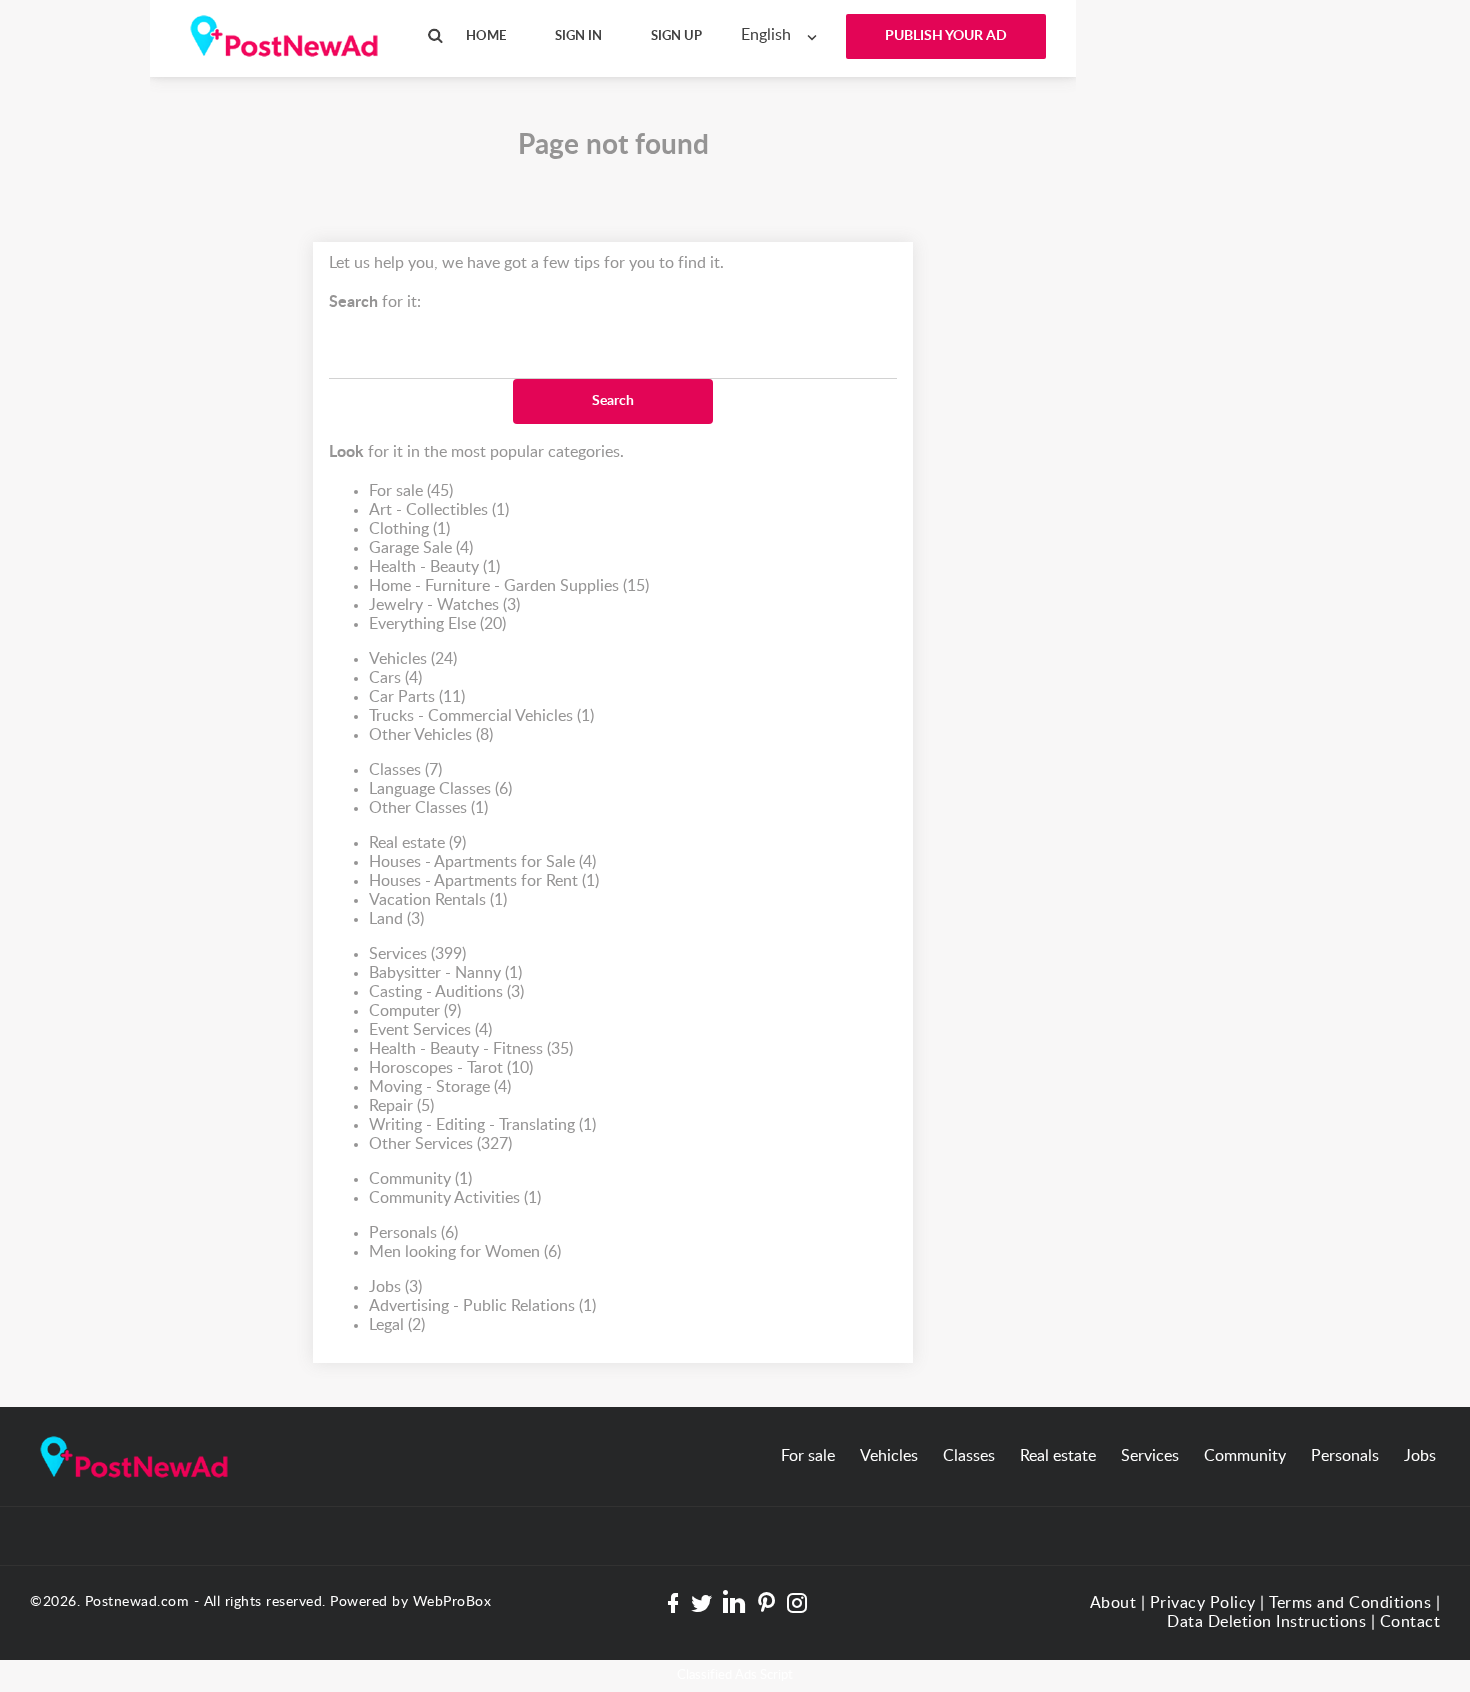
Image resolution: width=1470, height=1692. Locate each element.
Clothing (409, 529)
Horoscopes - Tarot (451, 1068)
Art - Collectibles (439, 510)
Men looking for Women (465, 1252)
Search (613, 401)
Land (396, 919)
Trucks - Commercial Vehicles (481, 716)
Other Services (440, 1144)
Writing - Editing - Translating (482, 1125)
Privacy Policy (1203, 1603)
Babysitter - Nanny (445, 973)
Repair (401, 1106)
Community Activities (455, 1198)
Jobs (395, 1287)
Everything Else (437, 624)
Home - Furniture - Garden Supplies (509, 586)
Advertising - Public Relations (482, 1306)
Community (420, 1179)
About (1113, 1603)
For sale (411, 491)
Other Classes (428, 808)
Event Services (430, 1030)
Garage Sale (421, 548)
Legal (397, 1325)
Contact (1410, 1622)
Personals (413, 1233)
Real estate (417, 843)
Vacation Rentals (438, 900)
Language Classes (440, 789)
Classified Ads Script (735, 1675)
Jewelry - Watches (444, 605)
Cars (395, 678)
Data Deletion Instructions (1266, 1622)
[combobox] (783, 35)
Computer (415, 1011)
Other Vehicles (431, 735)
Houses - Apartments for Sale (482, 862)
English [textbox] (766, 35)
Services (417, 954)
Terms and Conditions (1350, 1603)
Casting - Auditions (446, 992)
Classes (405, 770)
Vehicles (413, 659)
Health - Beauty (434, 567)
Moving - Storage (440, 1087)
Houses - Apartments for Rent (484, 881)
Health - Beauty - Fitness (471, 1049)
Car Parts (417, 697)
